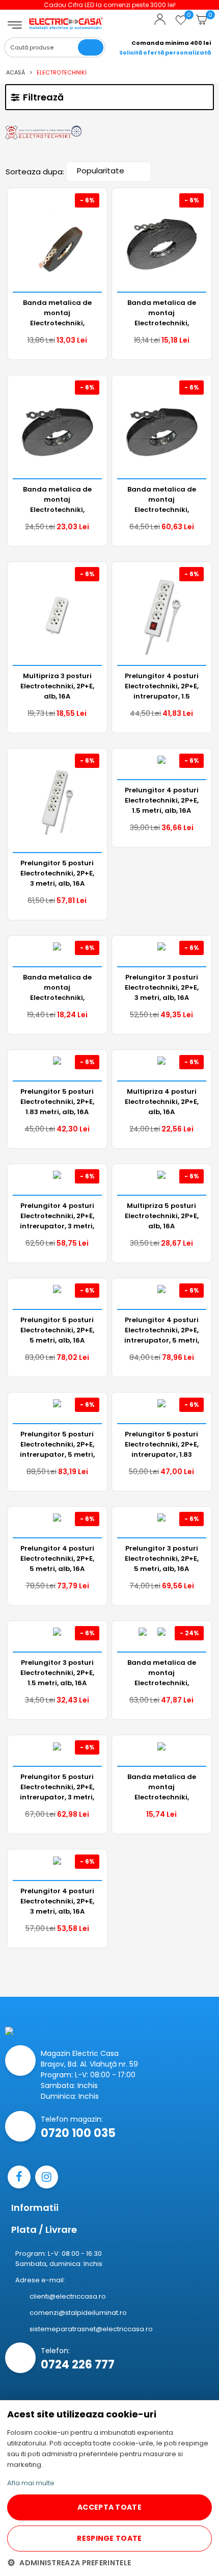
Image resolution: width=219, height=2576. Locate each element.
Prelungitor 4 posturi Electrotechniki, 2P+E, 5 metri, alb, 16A (57, 1558)
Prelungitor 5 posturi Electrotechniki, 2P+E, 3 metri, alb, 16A (57, 873)
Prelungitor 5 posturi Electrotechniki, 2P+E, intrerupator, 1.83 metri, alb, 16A (162, 1444)
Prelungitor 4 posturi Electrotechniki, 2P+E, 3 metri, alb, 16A (57, 1901)
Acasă (16, 72)
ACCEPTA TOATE (109, 2507)
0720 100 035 (78, 2133)
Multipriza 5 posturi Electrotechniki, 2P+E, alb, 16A (162, 1216)
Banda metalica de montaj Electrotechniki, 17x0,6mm (57, 987)
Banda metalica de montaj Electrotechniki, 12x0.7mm (162, 313)
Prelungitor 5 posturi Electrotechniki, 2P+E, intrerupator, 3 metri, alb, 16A (57, 1787)
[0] (181, 24)
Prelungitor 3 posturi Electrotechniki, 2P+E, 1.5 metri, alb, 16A (57, 1672)
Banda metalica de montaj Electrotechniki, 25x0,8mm (162, 499)
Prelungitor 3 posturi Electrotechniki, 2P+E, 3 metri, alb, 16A (162, 987)
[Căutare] (91, 47)
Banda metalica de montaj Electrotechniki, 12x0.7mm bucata (162, 1787)
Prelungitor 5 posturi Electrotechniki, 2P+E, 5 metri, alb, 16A (57, 1330)
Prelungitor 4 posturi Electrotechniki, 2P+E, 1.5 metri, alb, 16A (162, 800)
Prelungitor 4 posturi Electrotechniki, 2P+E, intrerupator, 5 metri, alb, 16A (162, 1330)
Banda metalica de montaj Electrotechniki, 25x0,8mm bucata (162, 1672)
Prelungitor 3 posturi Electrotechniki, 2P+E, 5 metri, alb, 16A (162, 1558)
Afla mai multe (31, 2483)
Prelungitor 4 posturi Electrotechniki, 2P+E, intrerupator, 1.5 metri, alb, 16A (162, 686)
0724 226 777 (78, 2365)
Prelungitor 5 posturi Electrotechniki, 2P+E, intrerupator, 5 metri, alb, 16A (57, 1444)
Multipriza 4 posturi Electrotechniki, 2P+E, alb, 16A (162, 1101)
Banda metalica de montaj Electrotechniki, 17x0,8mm (57, 499)
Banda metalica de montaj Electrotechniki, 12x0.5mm (57, 313)
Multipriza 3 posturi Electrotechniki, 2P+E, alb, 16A (57, 686)
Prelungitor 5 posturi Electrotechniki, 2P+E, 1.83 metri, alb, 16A (57, 1101)
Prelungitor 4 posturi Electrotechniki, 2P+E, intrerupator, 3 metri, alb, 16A (57, 1216)
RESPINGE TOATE (109, 2538)
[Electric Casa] (66, 16)
